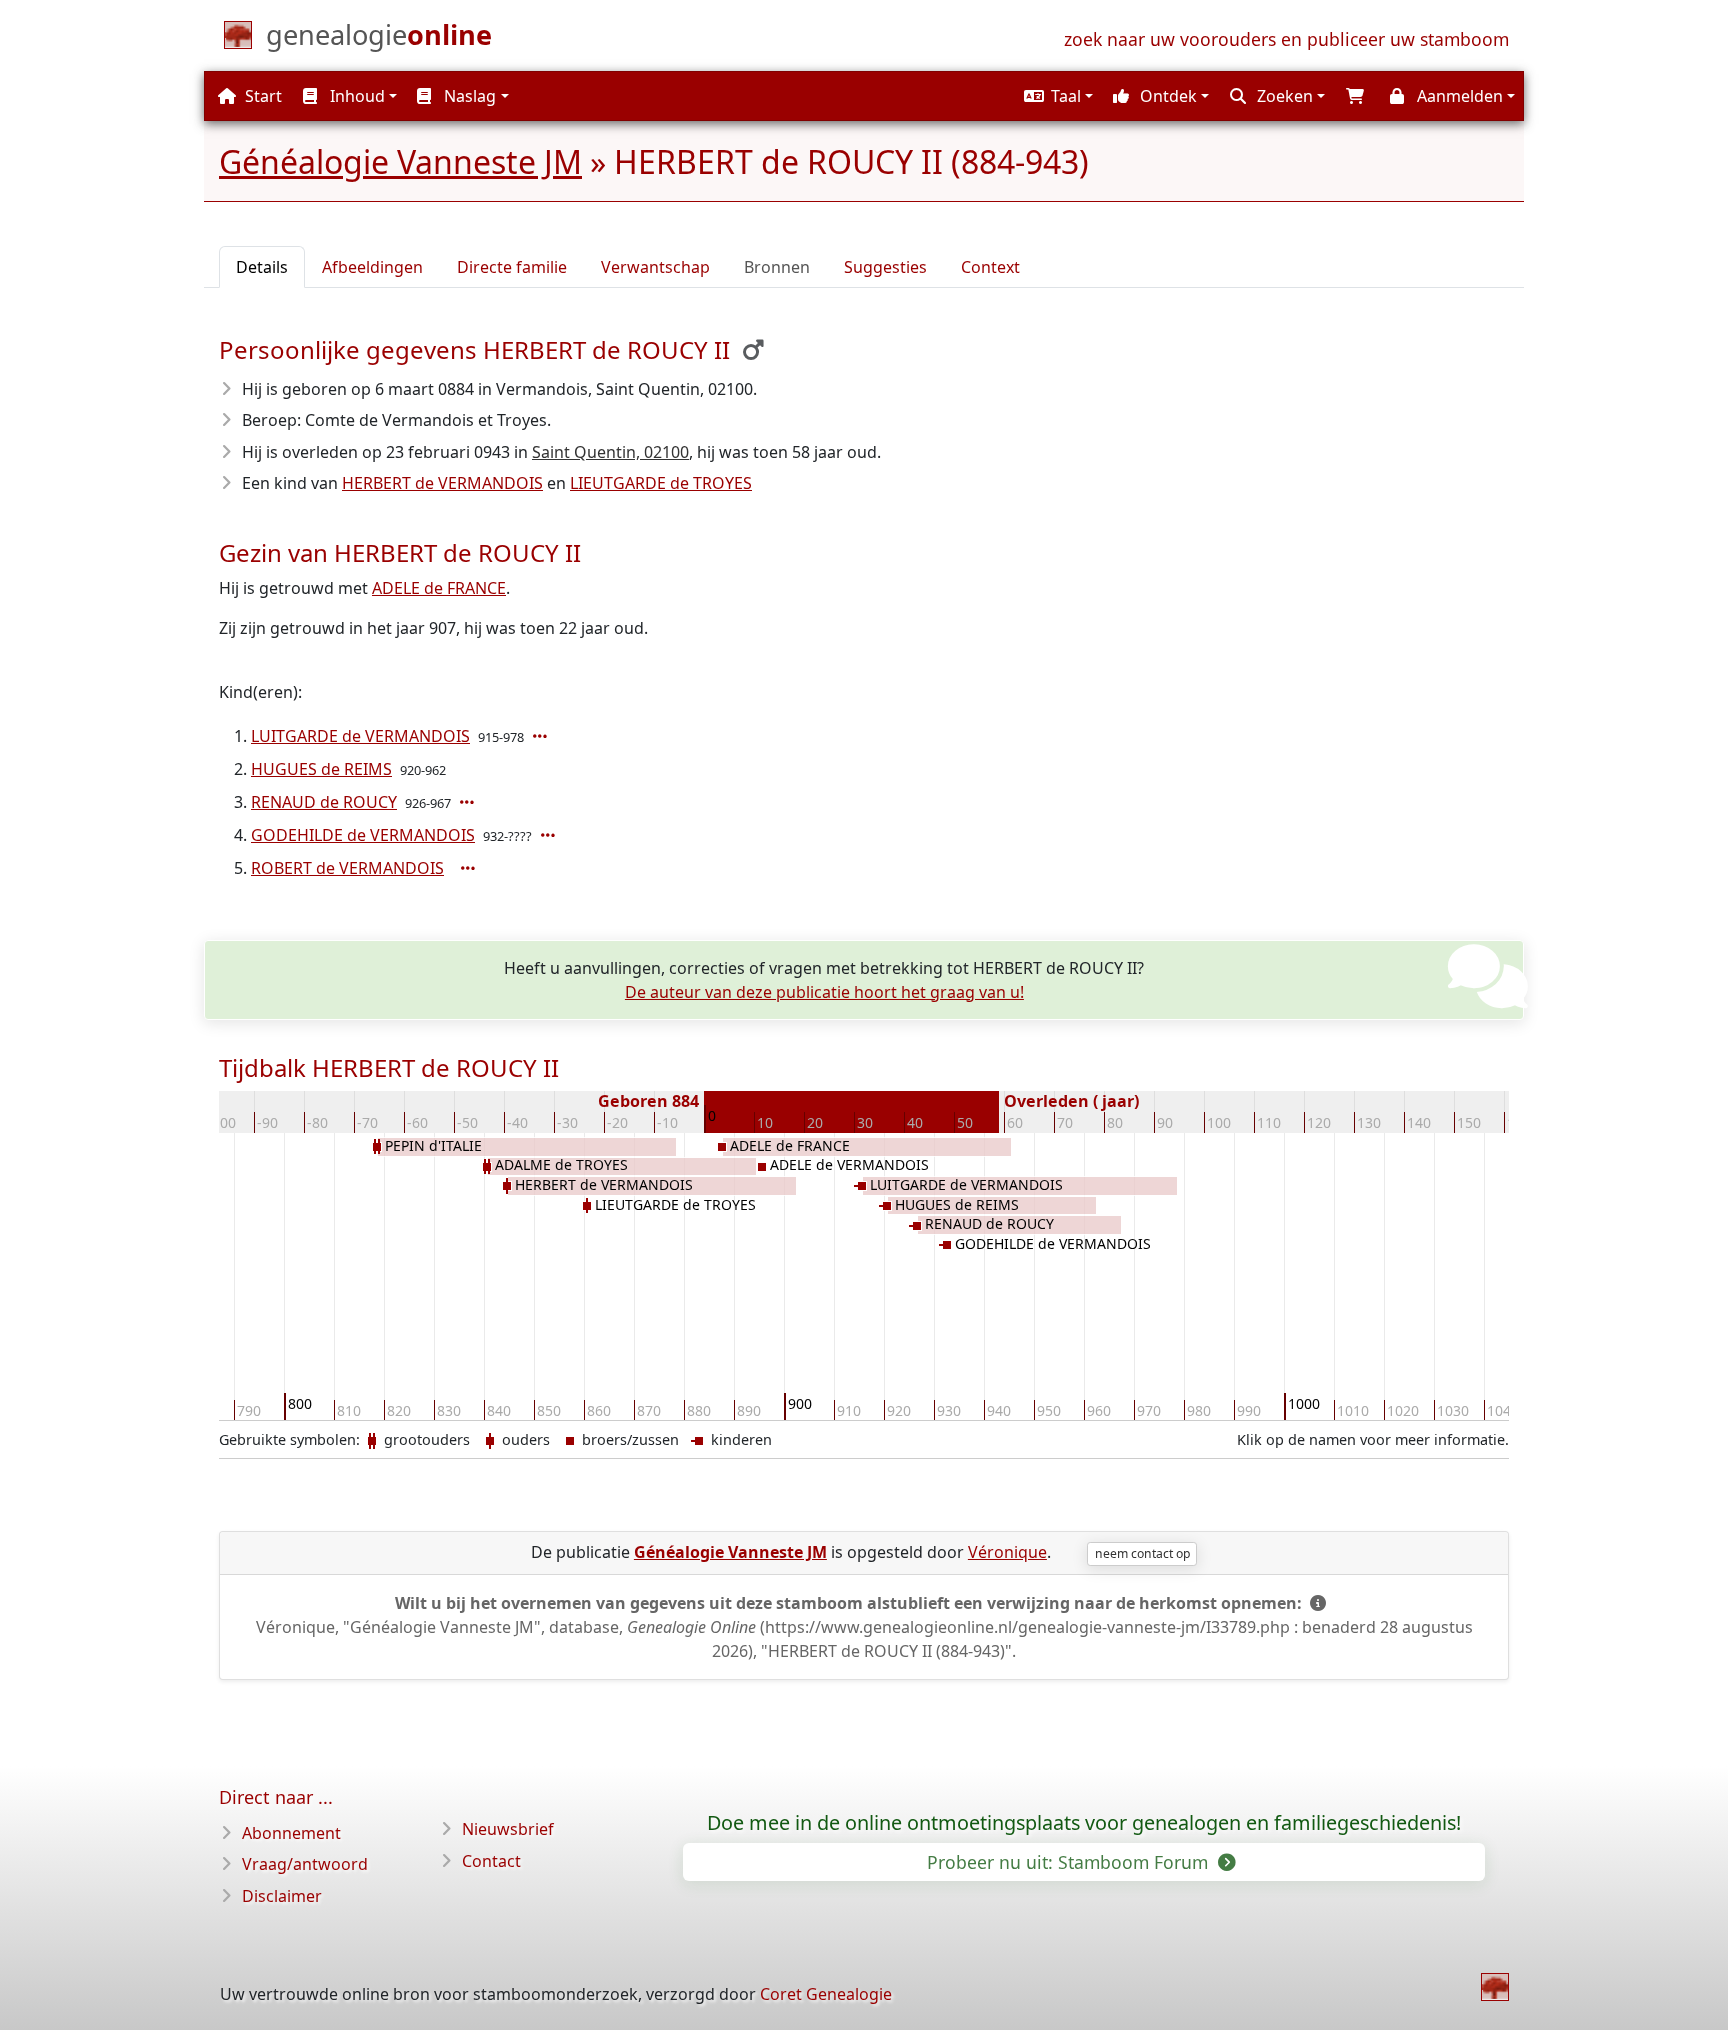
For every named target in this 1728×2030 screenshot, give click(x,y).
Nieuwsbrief (508, 1829)
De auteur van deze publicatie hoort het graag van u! (824, 992)
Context (990, 267)
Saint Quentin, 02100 (610, 452)
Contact (491, 1861)
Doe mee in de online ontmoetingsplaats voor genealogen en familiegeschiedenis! (1084, 1823)
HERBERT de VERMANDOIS (442, 483)
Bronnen (777, 267)
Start (261, 96)
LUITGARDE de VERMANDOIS (360, 736)
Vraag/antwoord (305, 1864)
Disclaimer (282, 1896)
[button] (1056, 96)
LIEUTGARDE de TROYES (661, 483)
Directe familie (512, 267)
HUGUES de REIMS (321, 769)
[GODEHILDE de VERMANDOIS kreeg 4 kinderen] (550, 835)
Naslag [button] (468, 96)
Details (262, 267)
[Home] (1495, 1987)
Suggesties (885, 267)
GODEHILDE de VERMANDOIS (363, 835)
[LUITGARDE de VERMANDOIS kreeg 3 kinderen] (542, 736)
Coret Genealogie (826, 1994)
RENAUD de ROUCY (324, 802)
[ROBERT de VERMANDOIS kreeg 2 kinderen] (470, 868)
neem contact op (1142, 1553)
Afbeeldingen (372, 267)
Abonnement (291, 1833)
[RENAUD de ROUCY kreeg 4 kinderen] (469, 802)
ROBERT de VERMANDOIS (347, 868)
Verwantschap (655, 267)
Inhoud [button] (355, 96)
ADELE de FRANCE (439, 588)
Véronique (1007, 1552)
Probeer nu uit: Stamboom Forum (1070, 1862)
